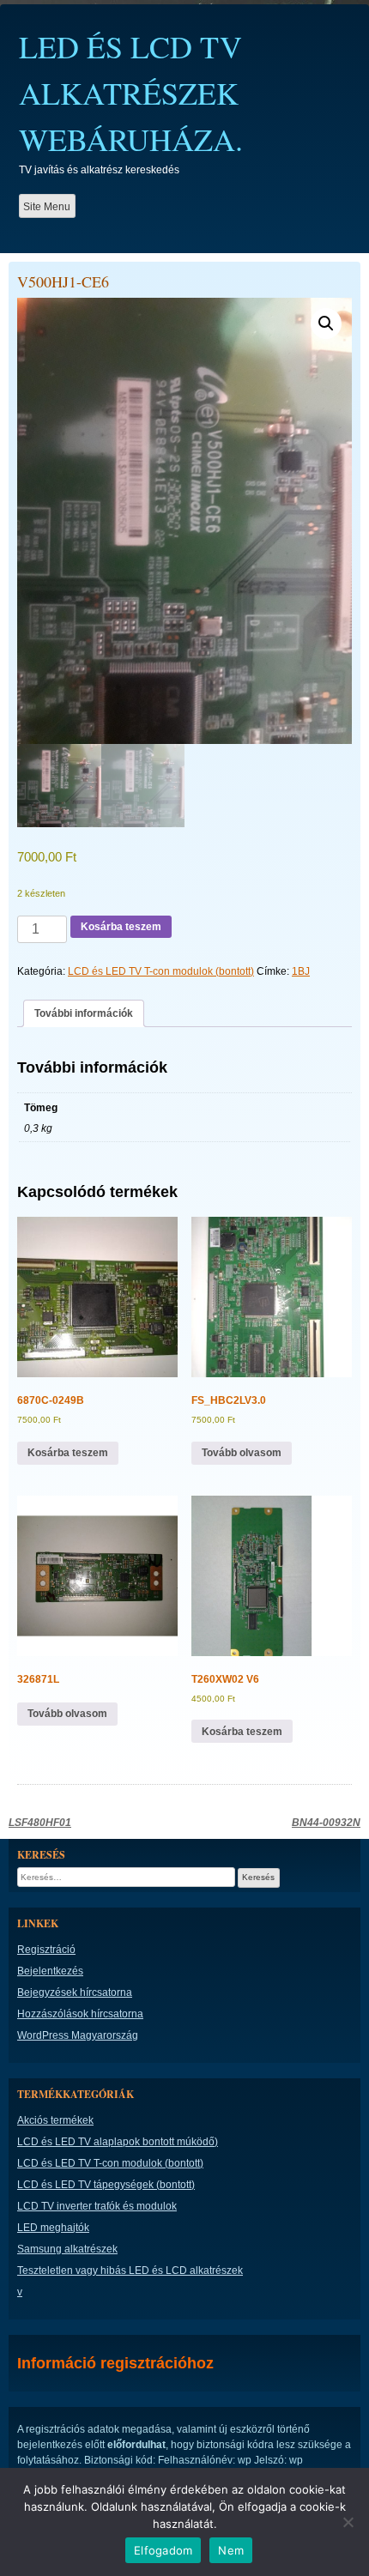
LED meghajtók (53, 2228)
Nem (231, 2550)
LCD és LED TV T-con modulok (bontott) (161, 971)
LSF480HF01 (40, 1823)
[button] (326, 324)
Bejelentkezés (50, 1971)
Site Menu (47, 207)
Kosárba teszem (121, 927)
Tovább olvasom (242, 1453)
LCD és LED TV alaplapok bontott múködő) (118, 2142)
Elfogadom (163, 2550)
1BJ (301, 971)
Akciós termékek (55, 2120)
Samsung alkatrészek (67, 2249)
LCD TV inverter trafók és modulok (97, 2206)
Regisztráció (46, 1950)
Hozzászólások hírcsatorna (80, 2014)
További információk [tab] (84, 1013)
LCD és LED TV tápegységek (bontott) (106, 2185)
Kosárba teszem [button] (68, 1453)
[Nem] (348, 2522)
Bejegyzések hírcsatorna (75, 1992)
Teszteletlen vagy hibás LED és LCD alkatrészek (130, 2271)
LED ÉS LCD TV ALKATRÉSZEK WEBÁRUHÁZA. (131, 93)
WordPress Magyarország (78, 2035)
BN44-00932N (326, 1823)
